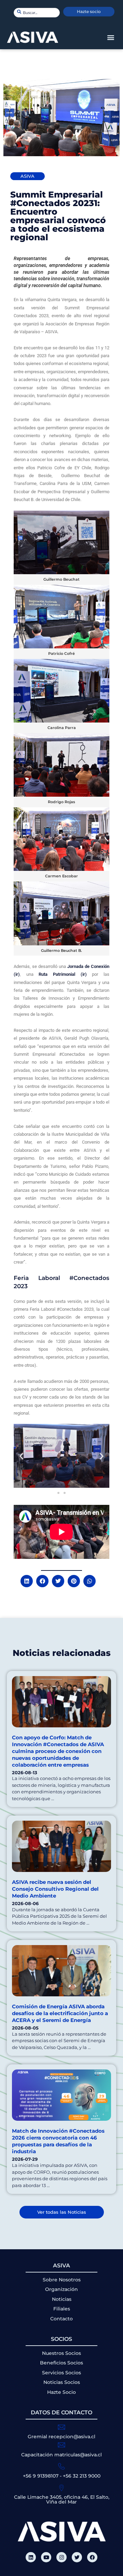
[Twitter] (77, 2557)
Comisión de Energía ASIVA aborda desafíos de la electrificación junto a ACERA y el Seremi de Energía (60, 2013)
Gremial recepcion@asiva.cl (61, 2437)
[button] (111, 37)
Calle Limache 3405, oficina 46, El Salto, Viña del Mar (62, 2499)
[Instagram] (61, 2557)
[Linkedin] (31, 2557)
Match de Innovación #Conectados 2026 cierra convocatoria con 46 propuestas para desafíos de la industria (58, 2141)
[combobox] (37, 13)
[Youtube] (46, 2557)
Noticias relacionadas (62, 1653)
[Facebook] (92, 2557)
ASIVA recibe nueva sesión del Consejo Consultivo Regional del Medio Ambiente (55, 1889)
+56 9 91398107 (41, 2476)
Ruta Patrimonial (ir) (60, 974)
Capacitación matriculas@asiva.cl (61, 2455)
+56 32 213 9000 (82, 2476)
